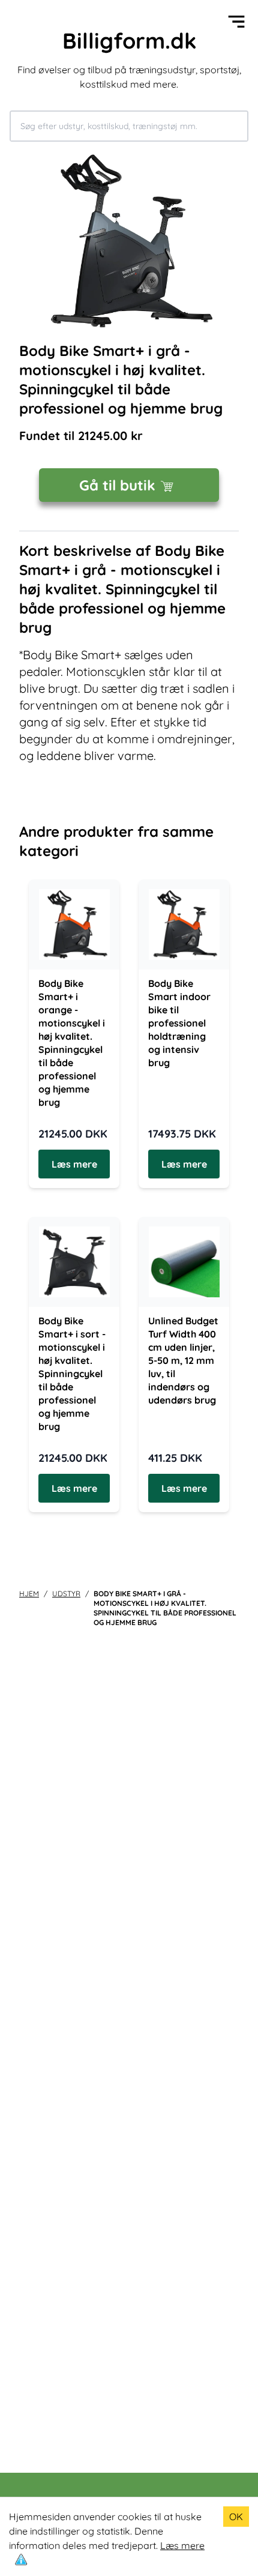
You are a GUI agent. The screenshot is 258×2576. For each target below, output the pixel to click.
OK (236, 2517)
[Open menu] (236, 22)
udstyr (66, 1594)
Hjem (29, 1594)
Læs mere (182, 2545)
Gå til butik (117, 485)
